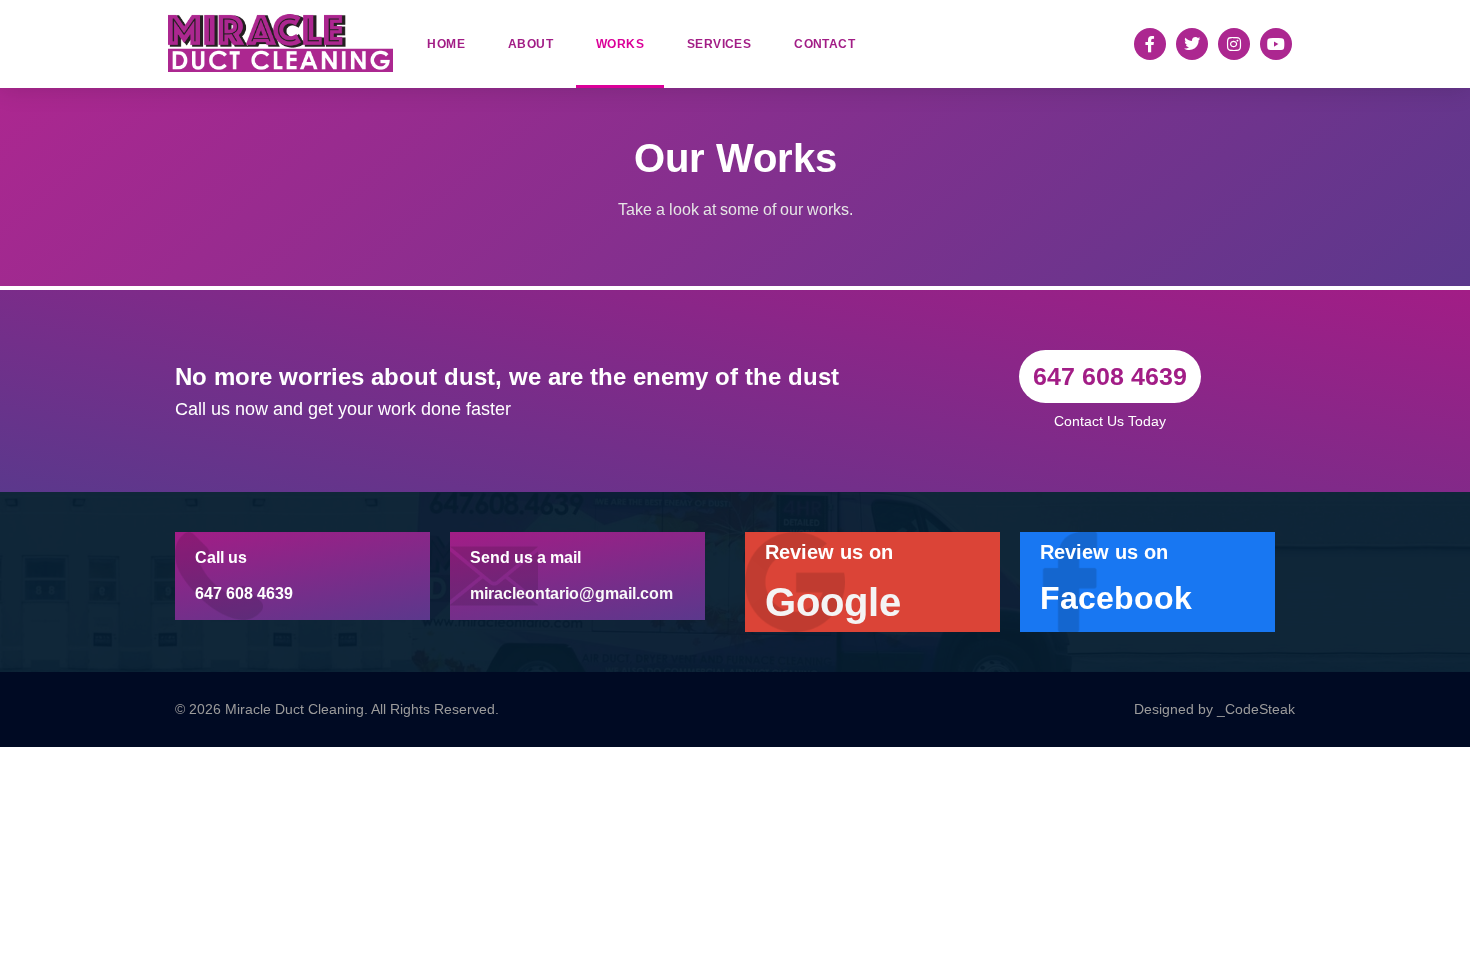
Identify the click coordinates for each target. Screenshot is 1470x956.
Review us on (829, 552)
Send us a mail (525, 557)
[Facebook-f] (1150, 44)
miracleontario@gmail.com (571, 593)
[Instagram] (1234, 44)
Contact (824, 44)
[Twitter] (1192, 44)
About (530, 44)
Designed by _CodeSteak (1214, 709)
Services (719, 44)
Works (620, 44)
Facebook (1116, 598)
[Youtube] (1276, 44)
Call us (221, 557)
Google (833, 602)
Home (446, 44)
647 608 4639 (244, 593)
